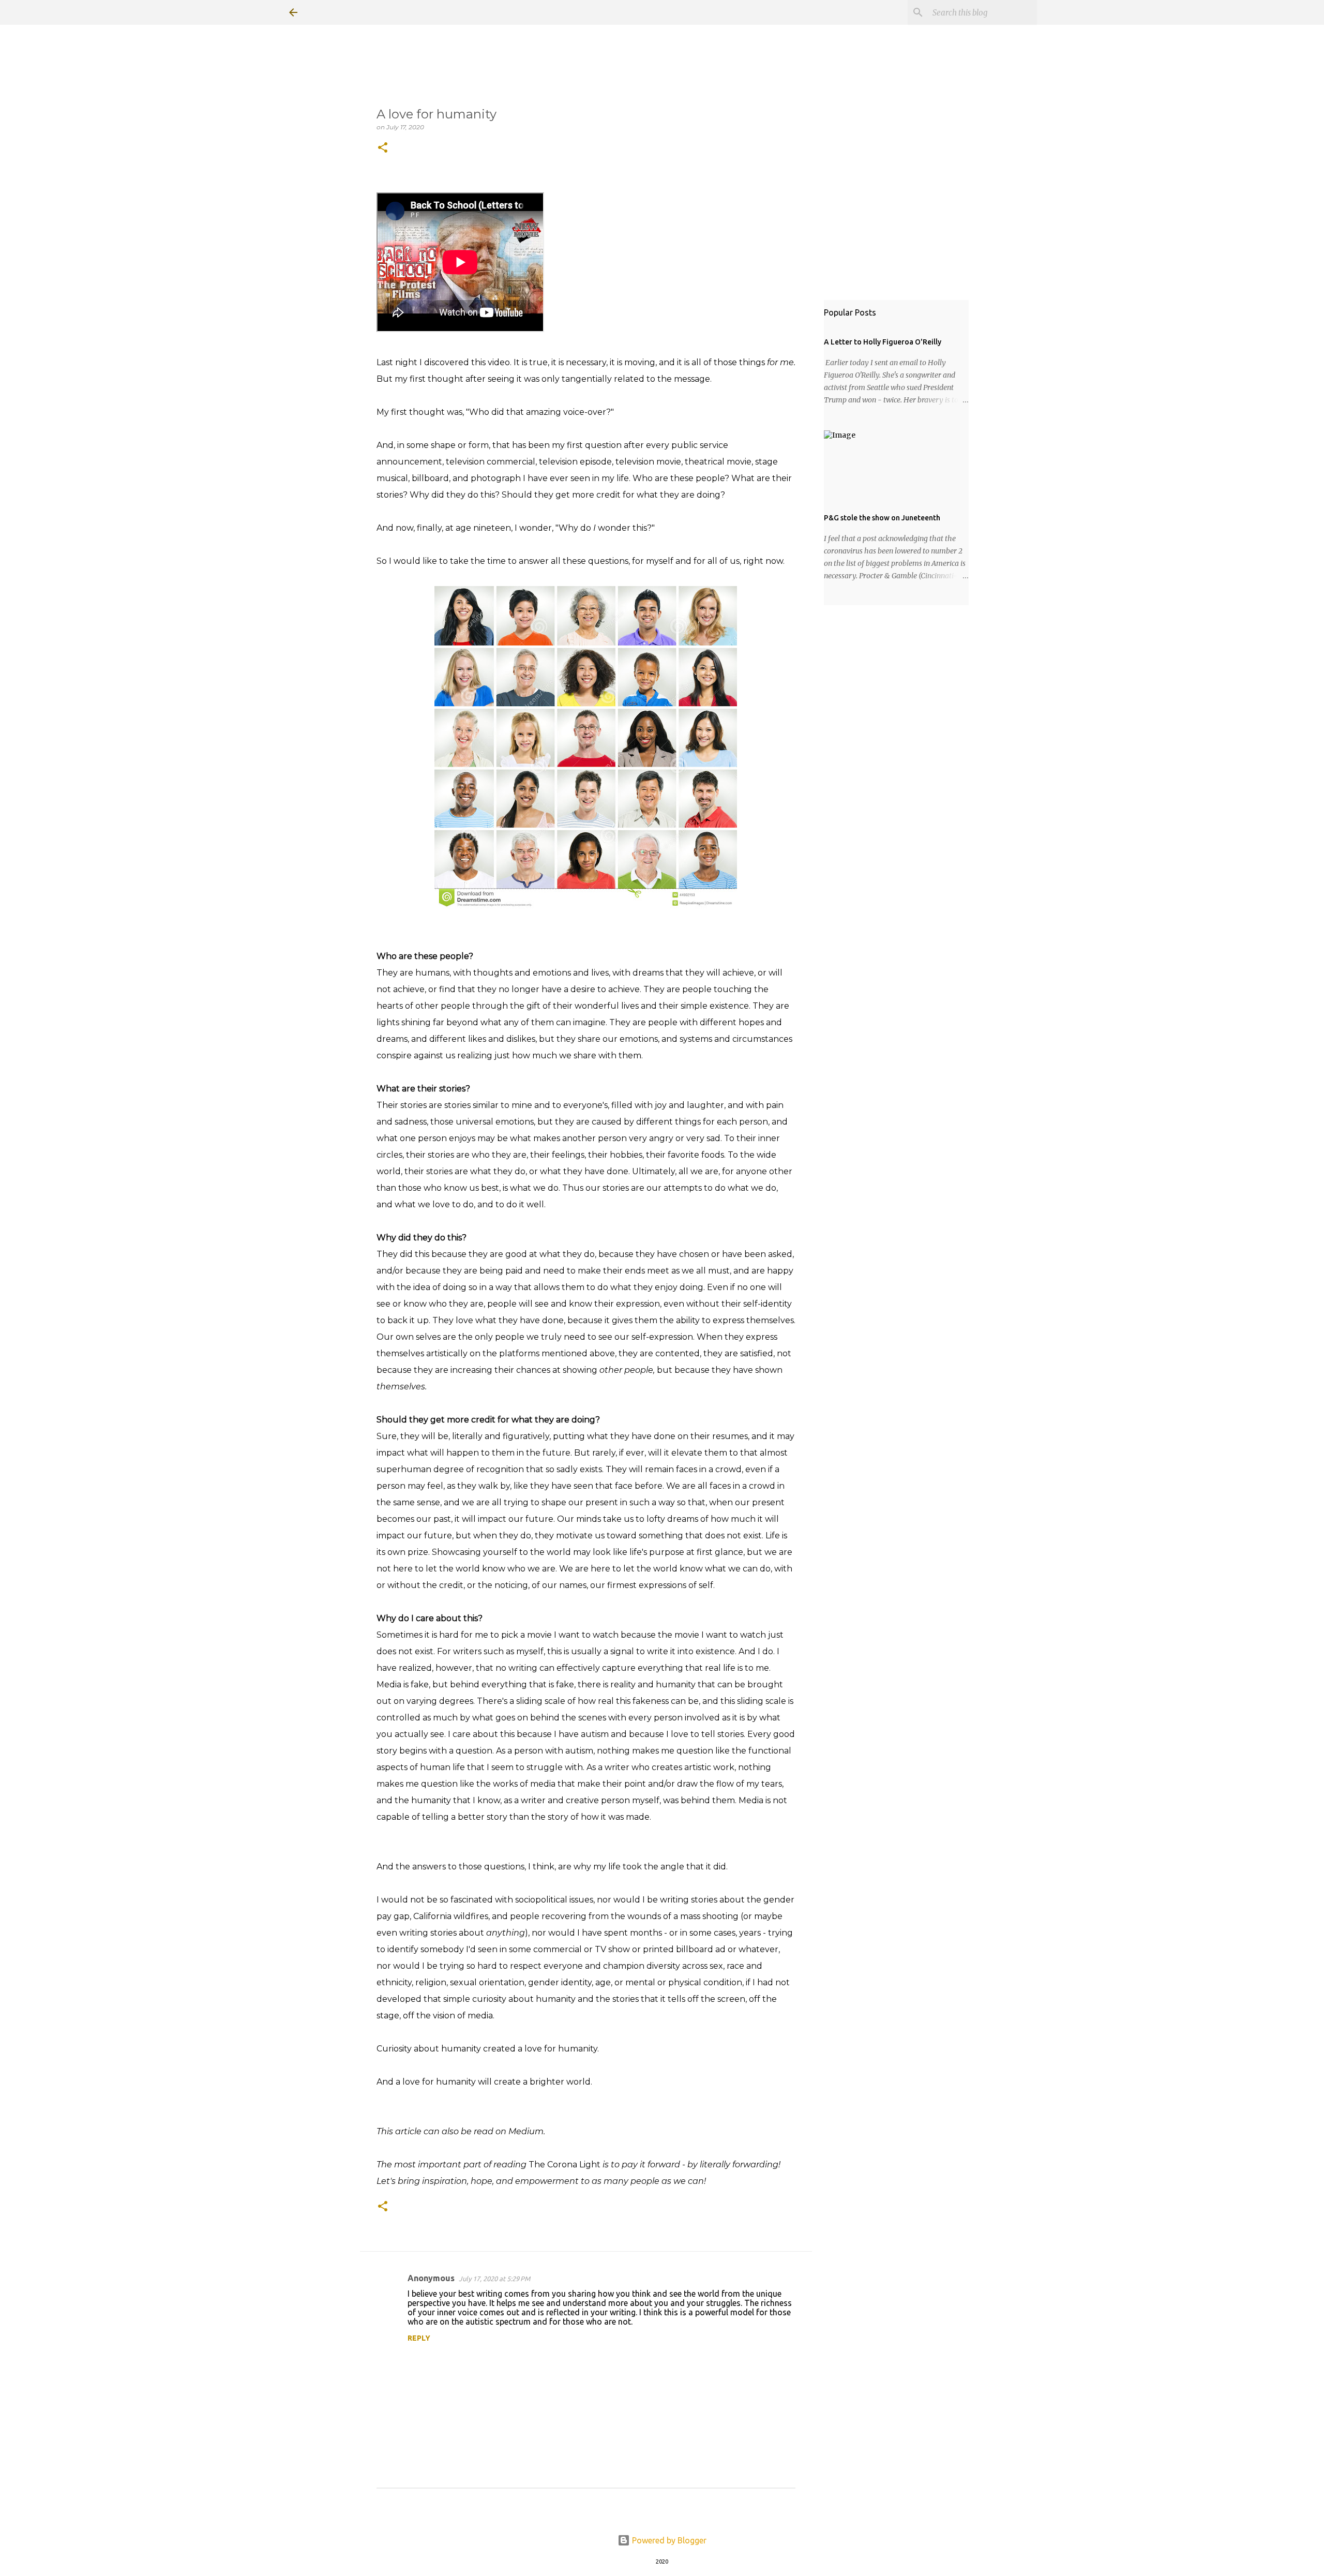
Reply (419, 2338)
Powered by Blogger (668, 2540)
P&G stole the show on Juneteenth (882, 518)
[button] (383, 148)
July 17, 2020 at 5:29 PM (494, 2279)
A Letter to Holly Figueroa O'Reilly (883, 342)
